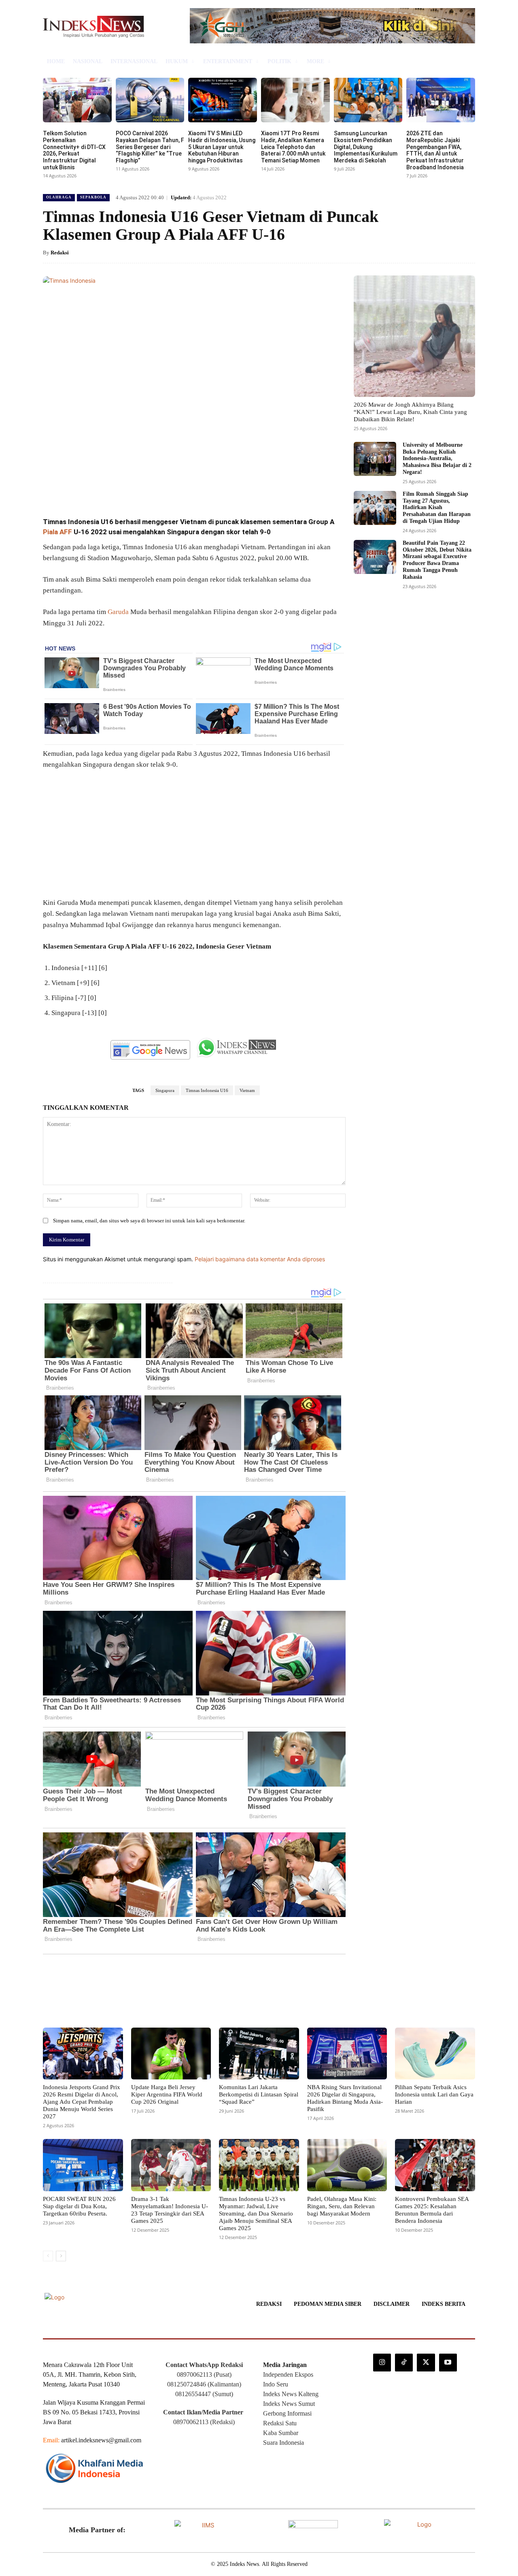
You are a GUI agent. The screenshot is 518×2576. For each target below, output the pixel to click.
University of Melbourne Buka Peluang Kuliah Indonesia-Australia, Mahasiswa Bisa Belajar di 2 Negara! (437, 458)
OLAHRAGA (59, 197)
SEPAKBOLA (93, 197)
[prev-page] (48, 2256)
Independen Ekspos (288, 2374)
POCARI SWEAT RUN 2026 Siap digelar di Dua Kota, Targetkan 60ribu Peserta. (79, 2206)
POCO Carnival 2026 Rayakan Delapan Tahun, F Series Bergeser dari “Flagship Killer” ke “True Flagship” (150, 147)
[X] (121, 489)
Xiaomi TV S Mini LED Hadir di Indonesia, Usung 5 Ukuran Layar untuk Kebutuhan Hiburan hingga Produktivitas (222, 147)
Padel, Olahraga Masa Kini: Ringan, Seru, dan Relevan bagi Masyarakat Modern (342, 2206)
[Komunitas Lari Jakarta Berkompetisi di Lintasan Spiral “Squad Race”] (259, 2054)
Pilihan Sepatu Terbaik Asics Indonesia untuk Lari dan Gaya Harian (434, 2094)
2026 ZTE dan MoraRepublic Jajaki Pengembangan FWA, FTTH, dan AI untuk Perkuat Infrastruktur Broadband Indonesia (435, 150)
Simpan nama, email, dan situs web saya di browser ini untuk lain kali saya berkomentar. (149, 1221)
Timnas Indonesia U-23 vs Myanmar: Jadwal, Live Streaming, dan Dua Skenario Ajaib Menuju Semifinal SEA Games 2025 (256, 2213)
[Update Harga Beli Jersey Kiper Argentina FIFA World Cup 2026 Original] (171, 2054)
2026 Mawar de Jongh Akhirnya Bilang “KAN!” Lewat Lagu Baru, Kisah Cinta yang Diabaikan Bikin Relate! (410, 412)
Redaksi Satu (280, 2423)
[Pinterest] (139, 489)
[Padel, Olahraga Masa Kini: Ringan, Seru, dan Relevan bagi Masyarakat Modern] (347, 2165)
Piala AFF (57, 532)
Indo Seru (276, 2384)
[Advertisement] (194, 837)
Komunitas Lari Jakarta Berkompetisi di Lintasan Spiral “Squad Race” (259, 2094)
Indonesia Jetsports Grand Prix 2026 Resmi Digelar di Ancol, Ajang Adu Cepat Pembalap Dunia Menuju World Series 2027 (82, 2102)
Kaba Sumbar (281, 2433)
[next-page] (61, 2256)
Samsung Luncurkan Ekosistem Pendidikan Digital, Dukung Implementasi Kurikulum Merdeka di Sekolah (366, 147)
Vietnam (247, 1090)
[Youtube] (448, 2363)
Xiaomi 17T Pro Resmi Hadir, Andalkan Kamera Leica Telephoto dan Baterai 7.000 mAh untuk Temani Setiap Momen (293, 147)
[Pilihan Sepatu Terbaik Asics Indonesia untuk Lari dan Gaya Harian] (435, 2054)
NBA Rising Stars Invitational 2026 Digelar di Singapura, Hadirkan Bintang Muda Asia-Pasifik (345, 2098)
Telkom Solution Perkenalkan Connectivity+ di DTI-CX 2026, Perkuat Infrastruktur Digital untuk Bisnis (74, 150)
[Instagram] (382, 2363)
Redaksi (60, 253)
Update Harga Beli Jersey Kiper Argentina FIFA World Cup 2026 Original (167, 2094)
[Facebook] (102, 489)
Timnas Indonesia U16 (207, 1090)
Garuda (118, 612)
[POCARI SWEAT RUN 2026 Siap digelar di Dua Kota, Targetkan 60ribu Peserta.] (83, 2165)
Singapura (165, 1090)
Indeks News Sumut (289, 2404)
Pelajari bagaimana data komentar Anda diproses (260, 1259)
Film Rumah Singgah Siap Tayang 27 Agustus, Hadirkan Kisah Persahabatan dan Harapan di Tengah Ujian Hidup (437, 508)
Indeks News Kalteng (291, 2394)
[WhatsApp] (158, 489)
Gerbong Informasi (287, 2413)
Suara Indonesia (283, 2443)
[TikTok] (404, 2363)
